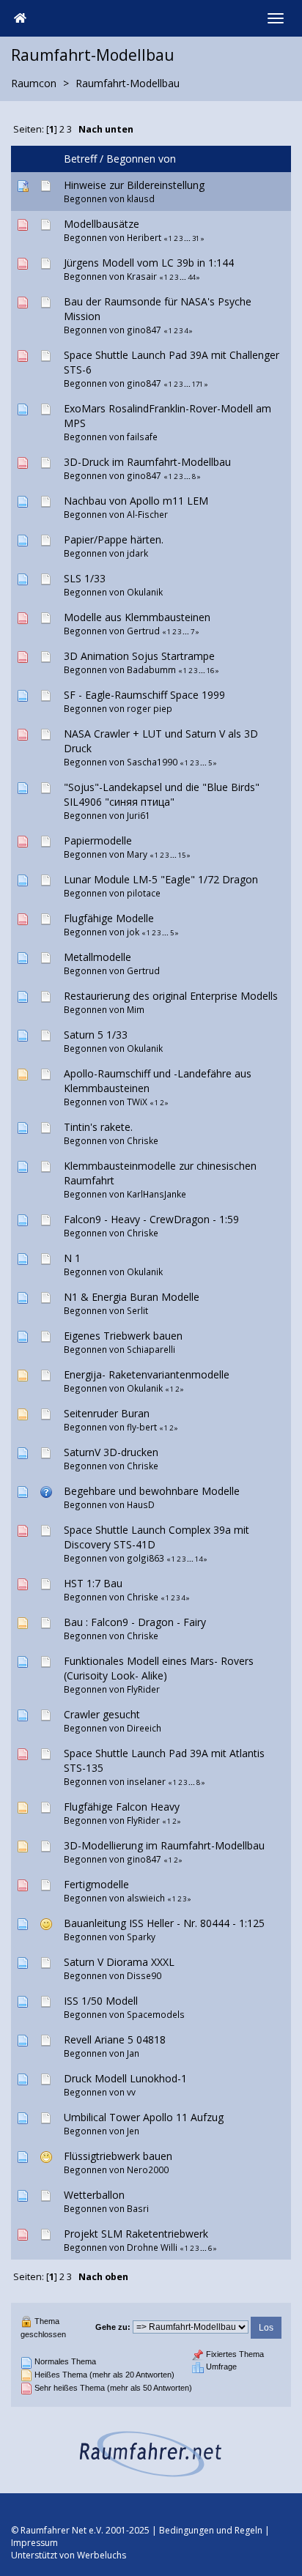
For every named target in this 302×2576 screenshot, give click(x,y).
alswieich (146, 1898)
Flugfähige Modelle (109, 918)
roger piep (150, 708)
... (188, 238)
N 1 (72, 1258)
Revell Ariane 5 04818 (115, 2039)
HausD (141, 1504)
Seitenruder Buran (107, 1413)
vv (131, 2092)
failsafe (142, 437)
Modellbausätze (102, 224)
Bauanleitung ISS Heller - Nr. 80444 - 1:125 (164, 1923)
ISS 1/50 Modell (101, 2001)
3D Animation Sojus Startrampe (139, 656)
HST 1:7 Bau (93, 1583)
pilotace (144, 893)
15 (182, 855)
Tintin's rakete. (98, 1127)
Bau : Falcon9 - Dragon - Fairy (135, 1622)
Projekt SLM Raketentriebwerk (136, 2234)
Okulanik (145, 592)
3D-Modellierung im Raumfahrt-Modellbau (164, 1845)
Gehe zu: (113, 2327)
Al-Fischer (147, 514)
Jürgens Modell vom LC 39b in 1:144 (149, 263)
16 (210, 671)
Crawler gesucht (102, 1714)
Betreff (80, 159)
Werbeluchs (102, 2555)
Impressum (34, 2543)
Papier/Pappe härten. (114, 539)
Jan (133, 2053)
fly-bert (142, 1427)
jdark (137, 553)
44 (191, 277)
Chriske (143, 1140)
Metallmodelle (97, 957)
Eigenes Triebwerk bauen (123, 1336)
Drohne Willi (152, 2247)
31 (196, 238)
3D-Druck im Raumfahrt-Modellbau (147, 462)
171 (198, 384)
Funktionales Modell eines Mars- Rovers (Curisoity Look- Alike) (159, 1668)
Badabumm (151, 669)
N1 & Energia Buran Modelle (132, 1297)
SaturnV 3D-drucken (111, 1452)
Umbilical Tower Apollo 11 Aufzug (144, 2117)
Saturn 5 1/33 (96, 1035)
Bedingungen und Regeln (211, 2530)
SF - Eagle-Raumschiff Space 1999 (144, 695)
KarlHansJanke (156, 1194)
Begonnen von (141, 159)
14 (199, 1559)
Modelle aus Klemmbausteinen (137, 617)
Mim (136, 1009)
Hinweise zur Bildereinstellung (134, 185)
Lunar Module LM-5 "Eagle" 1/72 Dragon (161, 879)
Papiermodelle (98, 840)
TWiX (137, 1102)
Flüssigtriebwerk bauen (118, 2156)
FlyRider (143, 1689)
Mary (137, 854)
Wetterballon (94, 2195)
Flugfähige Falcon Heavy (122, 1807)
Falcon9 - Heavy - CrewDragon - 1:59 (151, 1219)
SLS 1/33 (85, 578)
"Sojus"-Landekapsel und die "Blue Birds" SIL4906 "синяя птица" (162, 794)
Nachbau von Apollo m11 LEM (136, 501)
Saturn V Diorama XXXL (119, 1962)
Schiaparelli (151, 1349)
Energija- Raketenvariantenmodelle (147, 1374)
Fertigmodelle (96, 1884)
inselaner (146, 1781)
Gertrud (143, 631)
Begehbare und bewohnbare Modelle (152, 1491)
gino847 (144, 330)
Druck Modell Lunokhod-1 (125, 2078)
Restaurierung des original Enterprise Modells (171, 996)
